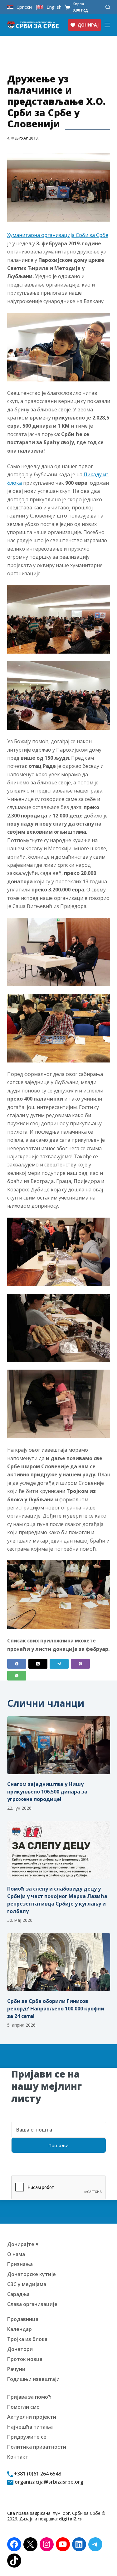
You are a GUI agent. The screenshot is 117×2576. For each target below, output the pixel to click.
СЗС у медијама (27, 2284)
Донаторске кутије (32, 2274)
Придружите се (27, 2437)
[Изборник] (107, 25)
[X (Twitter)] (38, 1664)
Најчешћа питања (30, 2427)
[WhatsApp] (17, 1676)
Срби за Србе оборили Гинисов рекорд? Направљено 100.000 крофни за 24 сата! (56, 2009)
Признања (20, 2264)
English (54, 7)
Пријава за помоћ (29, 2397)
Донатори (20, 2349)
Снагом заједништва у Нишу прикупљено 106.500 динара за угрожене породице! (47, 1792)
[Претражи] (108, 7)
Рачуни (16, 2369)
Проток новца (25, 2359)
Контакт (18, 2457)
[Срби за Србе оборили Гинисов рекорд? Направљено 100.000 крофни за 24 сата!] (59, 1962)
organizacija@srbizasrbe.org (48, 2482)
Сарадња (18, 2294)
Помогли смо (23, 2407)
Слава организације (32, 2304)
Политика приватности (37, 2447)
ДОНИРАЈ (88, 25)
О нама (16, 2254)
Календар (19, 2329)
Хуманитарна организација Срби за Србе (58, 235)
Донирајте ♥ (23, 2244)
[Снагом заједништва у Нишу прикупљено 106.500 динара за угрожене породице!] (59, 1745)
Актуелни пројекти (32, 2417)
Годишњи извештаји (33, 2379)
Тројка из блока (27, 2339)
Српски (24, 7)
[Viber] (80, 1664)
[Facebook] (17, 1664)
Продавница (23, 2319)
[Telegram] (59, 1664)
